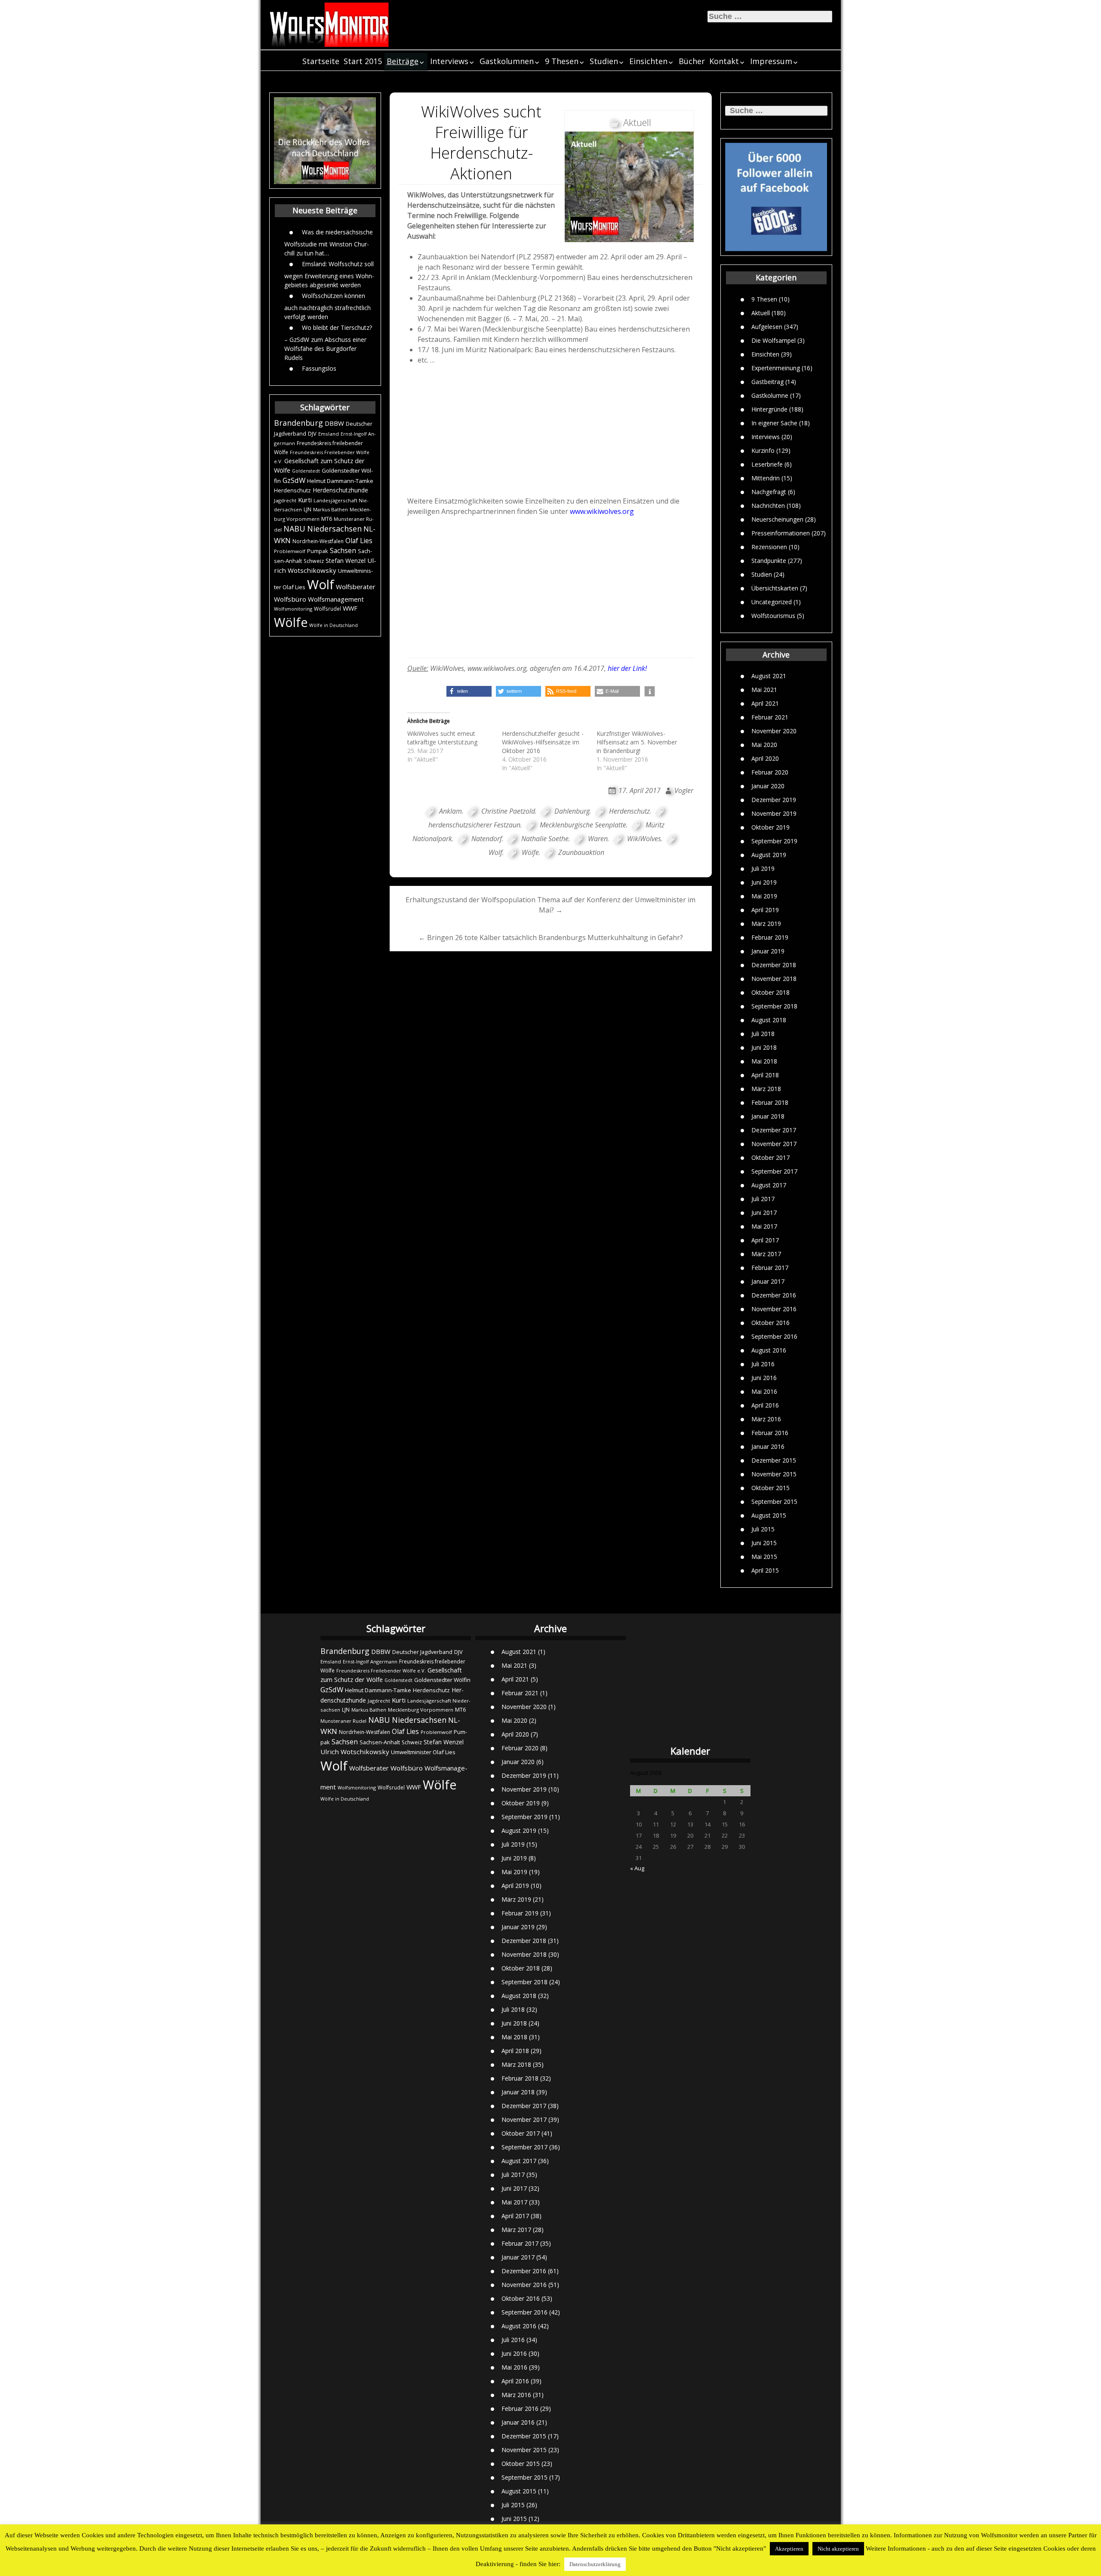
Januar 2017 (768, 1281)
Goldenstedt (306, 471)
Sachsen (343, 551)
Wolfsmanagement (336, 599)
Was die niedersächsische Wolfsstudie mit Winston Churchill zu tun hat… (329, 242)
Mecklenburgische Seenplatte (583, 825)
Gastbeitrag (767, 381)
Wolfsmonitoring (293, 609)
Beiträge (403, 61)
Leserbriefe (767, 464)
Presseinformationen (781, 533)
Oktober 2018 (770, 992)
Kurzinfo (763, 450)
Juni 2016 (764, 1378)
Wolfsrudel (328, 609)
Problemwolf (290, 551)
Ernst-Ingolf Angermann (370, 1661)
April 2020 (765, 758)
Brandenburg (298, 423)
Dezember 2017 (774, 1130)
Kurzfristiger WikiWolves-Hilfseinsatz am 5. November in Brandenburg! (637, 742)
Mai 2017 (764, 1226)
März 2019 (766, 924)
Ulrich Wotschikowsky (355, 1752)
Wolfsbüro (290, 599)
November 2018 (774, 979)
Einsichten (648, 61)
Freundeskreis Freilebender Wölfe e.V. (381, 1671)
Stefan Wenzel (346, 561)
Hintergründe (769, 409)
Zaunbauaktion (581, 852)
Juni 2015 (764, 1543)
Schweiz (314, 561)
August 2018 (769, 1020)
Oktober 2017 (770, 1157)
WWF (350, 608)
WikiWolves (644, 839)
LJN (308, 509)
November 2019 (774, 813)
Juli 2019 (763, 868)
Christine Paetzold (508, 811)
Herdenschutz (292, 490)
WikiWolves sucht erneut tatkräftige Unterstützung (442, 738)
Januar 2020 (768, 786)
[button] (469, 691)
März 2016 (766, 1419)
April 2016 (765, 1405)
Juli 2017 (763, 1199)
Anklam (451, 811)
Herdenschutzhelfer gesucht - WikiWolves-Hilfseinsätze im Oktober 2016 (543, 742)
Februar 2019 (770, 937)
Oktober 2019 (770, 827)
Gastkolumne (770, 395)
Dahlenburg (572, 811)
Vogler (684, 790)
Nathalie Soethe (545, 839)
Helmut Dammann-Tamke (340, 481)
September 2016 (774, 1336)
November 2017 (774, 1144)
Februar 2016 (770, 1433)
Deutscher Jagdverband (422, 1652)
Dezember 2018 (774, 965)
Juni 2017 (764, 1213)
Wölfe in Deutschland (334, 625)
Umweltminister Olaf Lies (423, 1752)
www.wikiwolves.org (602, 511)
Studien (604, 61)
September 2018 (774, 1006)
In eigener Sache (774, 423)
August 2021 (769, 676)
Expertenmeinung (776, 367)
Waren (598, 839)
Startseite (321, 61)
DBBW (334, 423)
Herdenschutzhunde (340, 490)
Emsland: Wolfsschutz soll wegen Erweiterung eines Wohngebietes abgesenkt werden (329, 274)
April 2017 (765, 1240)
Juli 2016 (763, 1364)
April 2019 (765, 910)
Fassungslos (319, 368)
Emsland (329, 434)
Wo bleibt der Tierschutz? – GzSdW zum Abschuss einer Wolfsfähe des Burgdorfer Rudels (328, 342)
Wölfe (291, 622)
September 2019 (774, 841)
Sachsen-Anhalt (380, 1742)
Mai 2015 (764, 1557)
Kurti (305, 500)
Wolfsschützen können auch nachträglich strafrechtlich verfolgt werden (328, 306)
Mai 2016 (764, 1391)
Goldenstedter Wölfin (442, 1680)
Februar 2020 (770, 772)
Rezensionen (769, 546)
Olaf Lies (359, 541)
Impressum (771, 61)
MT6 (327, 519)
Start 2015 (363, 61)
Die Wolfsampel (773, 340)
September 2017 (774, 1171)
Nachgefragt (769, 491)
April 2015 (765, 1570)
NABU (294, 529)
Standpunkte (769, 560)
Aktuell (761, 312)
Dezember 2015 (774, 1460)
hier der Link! (627, 668)
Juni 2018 (764, 1047)
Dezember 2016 (774, 1295)
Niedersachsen (334, 529)
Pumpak (318, 551)
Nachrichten (768, 505)
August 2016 (769, 1350)
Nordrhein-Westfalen (318, 541)
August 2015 (769, 1515)
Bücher (692, 61)
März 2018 (766, 1089)
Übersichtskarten (775, 588)
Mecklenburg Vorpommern (421, 1710)
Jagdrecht (285, 500)
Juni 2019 (764, 882)
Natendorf (487, 839)
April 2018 (765, 1075)
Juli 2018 (763, 1034)
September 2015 (774, 1502)
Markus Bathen (331, 509)
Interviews (449, 61)
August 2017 (769, 1185)
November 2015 (774, 1474)
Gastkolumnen (507, 61)
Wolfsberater (356, 587)
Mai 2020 (764, 745)
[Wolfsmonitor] (329, 25)
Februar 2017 (770, 1268)
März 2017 (766, 1254)
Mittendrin (766, 478)
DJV (312, 433)
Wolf (321, 584)
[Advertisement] (551, 430)
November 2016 (774, 1309)
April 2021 (765, 703)
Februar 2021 (770, 717)
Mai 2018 (764, 1061)
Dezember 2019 (774, 800)
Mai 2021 (764, 690)
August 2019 (769, 855)
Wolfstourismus (773, 615)
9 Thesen (562, 61)
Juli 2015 (763, 1529)
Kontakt (724, 61)
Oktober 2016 (770, 1323)
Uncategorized (772, 601)
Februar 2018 (770, 1102)
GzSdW (294, 480)
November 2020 (774, 731)
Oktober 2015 (770, 1488)
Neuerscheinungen (777, 519)
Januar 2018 (768, 1116)
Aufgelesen (767, 326)
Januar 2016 (768, 1446)
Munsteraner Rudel (343, 1721)
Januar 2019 (768, 951)
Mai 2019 (764, 896)
